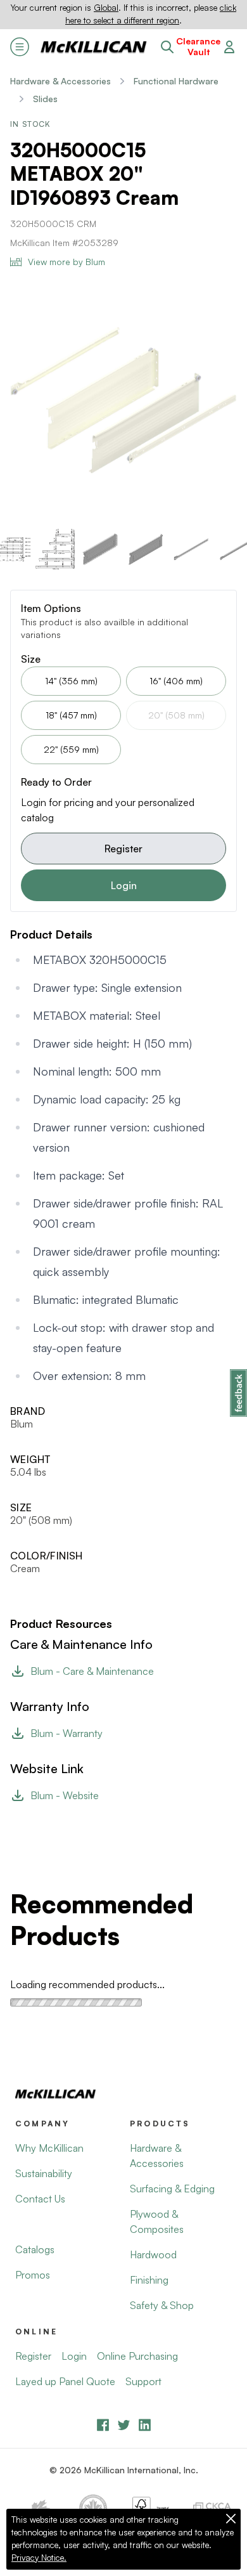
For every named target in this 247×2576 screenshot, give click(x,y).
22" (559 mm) (71, 749)
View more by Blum (66, 262)
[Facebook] (103, 2425)
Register (123, 849)
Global (106, 8)
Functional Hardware (176, 81)
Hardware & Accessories (60, 81)
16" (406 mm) (176, 681)
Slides (45, 99)
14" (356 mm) (71, 681)
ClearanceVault (198, 47)
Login (124, 885)
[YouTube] (124, 2425)
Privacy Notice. (39, 2558)
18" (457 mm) (71, 715)
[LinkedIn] (145, 2425)
